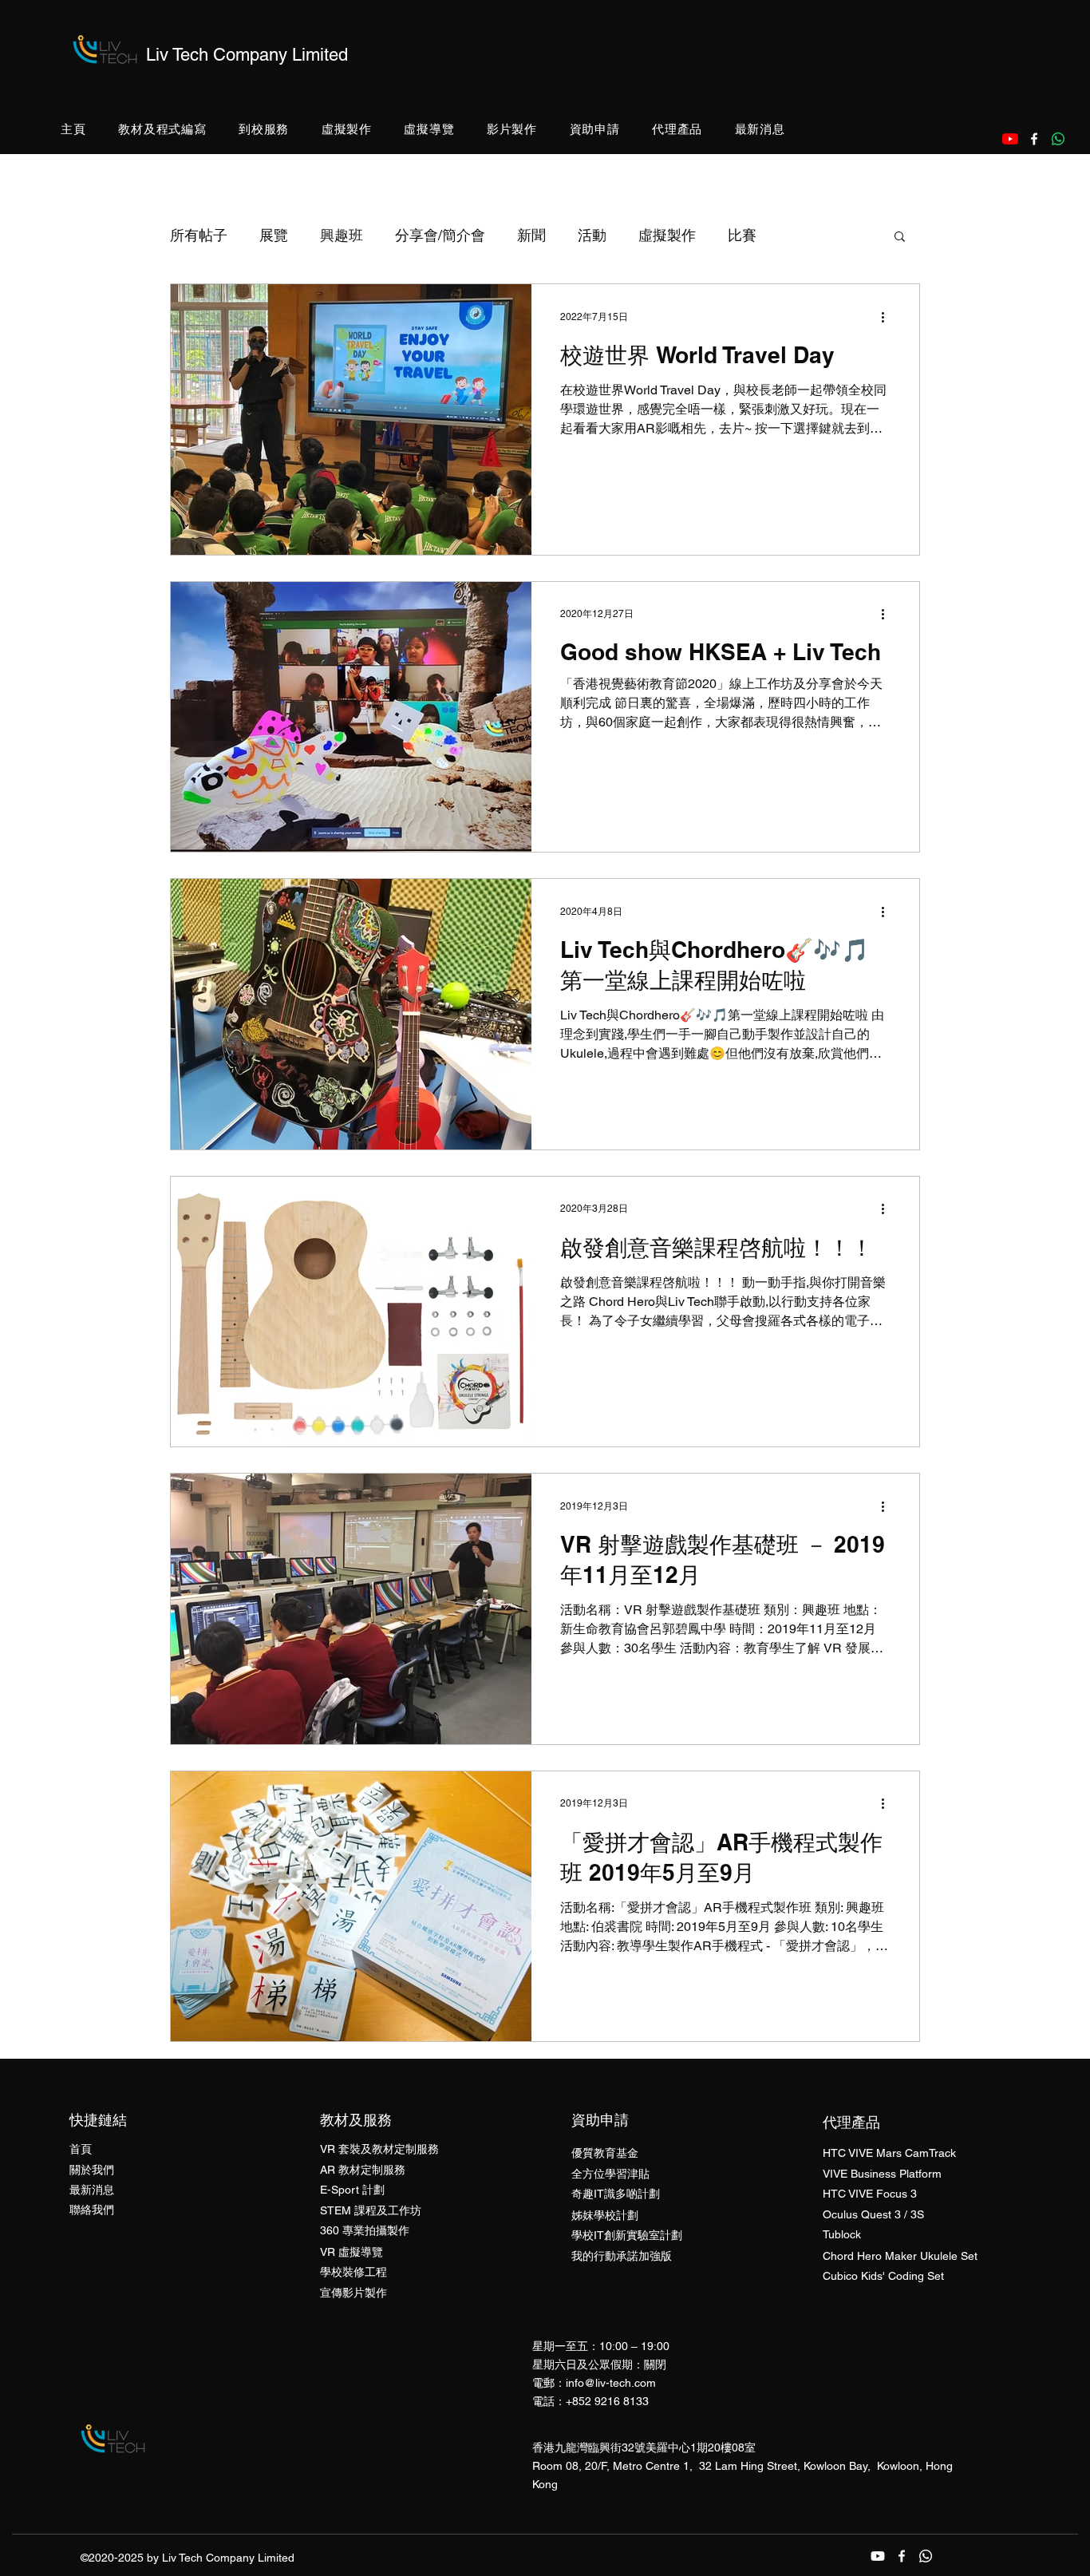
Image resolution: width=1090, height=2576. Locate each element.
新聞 (531, 235)
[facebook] (1034, 139)
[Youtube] (878, 2556)
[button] (162, 130)
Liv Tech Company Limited (247, 55)
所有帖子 (199, 235)
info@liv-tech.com (611, 2383)
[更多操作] (888, 317)
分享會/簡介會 (440, 235)
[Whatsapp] (1058, 139)
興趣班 (342, 235)
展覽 (274, 235)
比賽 (742, 235)
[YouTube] (1010, 139)
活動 (592, 235)
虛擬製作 (667, 235)
